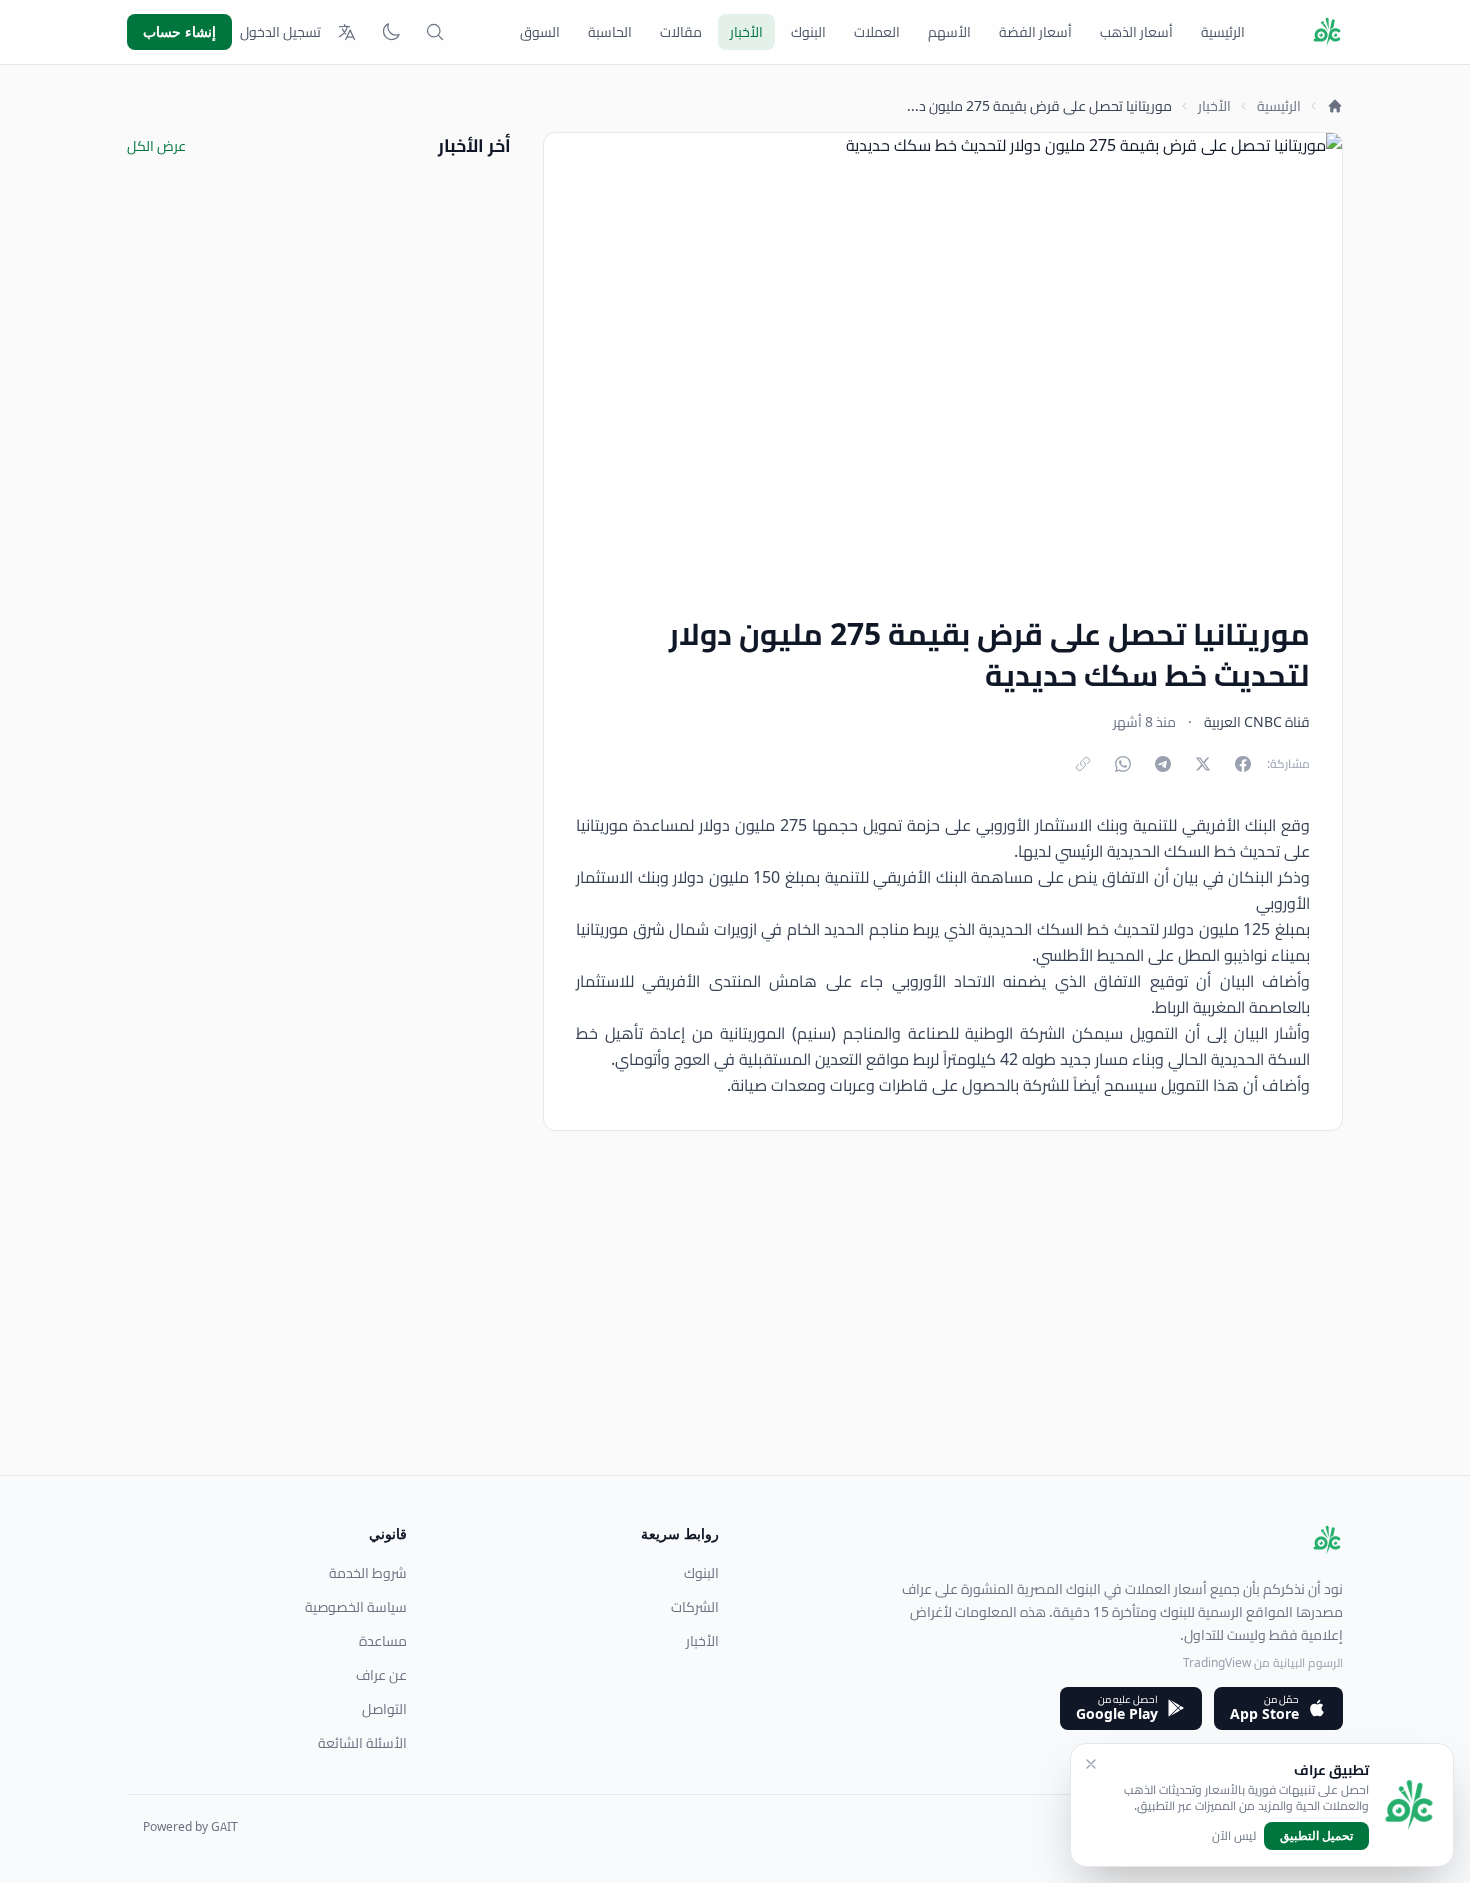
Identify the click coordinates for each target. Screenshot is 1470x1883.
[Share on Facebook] (1243, 764)
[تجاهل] (1091, 1764)
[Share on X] (1203, 764)
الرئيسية (1223, 32)
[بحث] (435, 32)
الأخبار (746, 32)
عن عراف (381, 1675)
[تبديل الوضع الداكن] (391, 32)
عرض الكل (156, 146)
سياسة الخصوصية (356, 1607)
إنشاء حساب (179, 31)
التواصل (384, 1709)
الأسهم (949, 32)
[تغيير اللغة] (347, 32)
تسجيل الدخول (280, 32)
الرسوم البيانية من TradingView (1263, 1662)
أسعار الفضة (1035, 32)
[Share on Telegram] (1163, 764)
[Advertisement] (743, 1335)
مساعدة (383, 1641)
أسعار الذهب (1136, 32)
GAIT (224, 1826)
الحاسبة (610, 32)
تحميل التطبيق (1316, 1835)
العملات (877, 32)
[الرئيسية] (1335, 106)
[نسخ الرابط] (1083, 764)
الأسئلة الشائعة (362, 1743)
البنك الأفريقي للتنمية (1204, 825)
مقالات (681, 32)
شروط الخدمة (368, 1573)
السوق (540, 32)
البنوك (808, 32)
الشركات (695, 1607)
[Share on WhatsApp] (1123, 764)
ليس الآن (1234, 1836)
